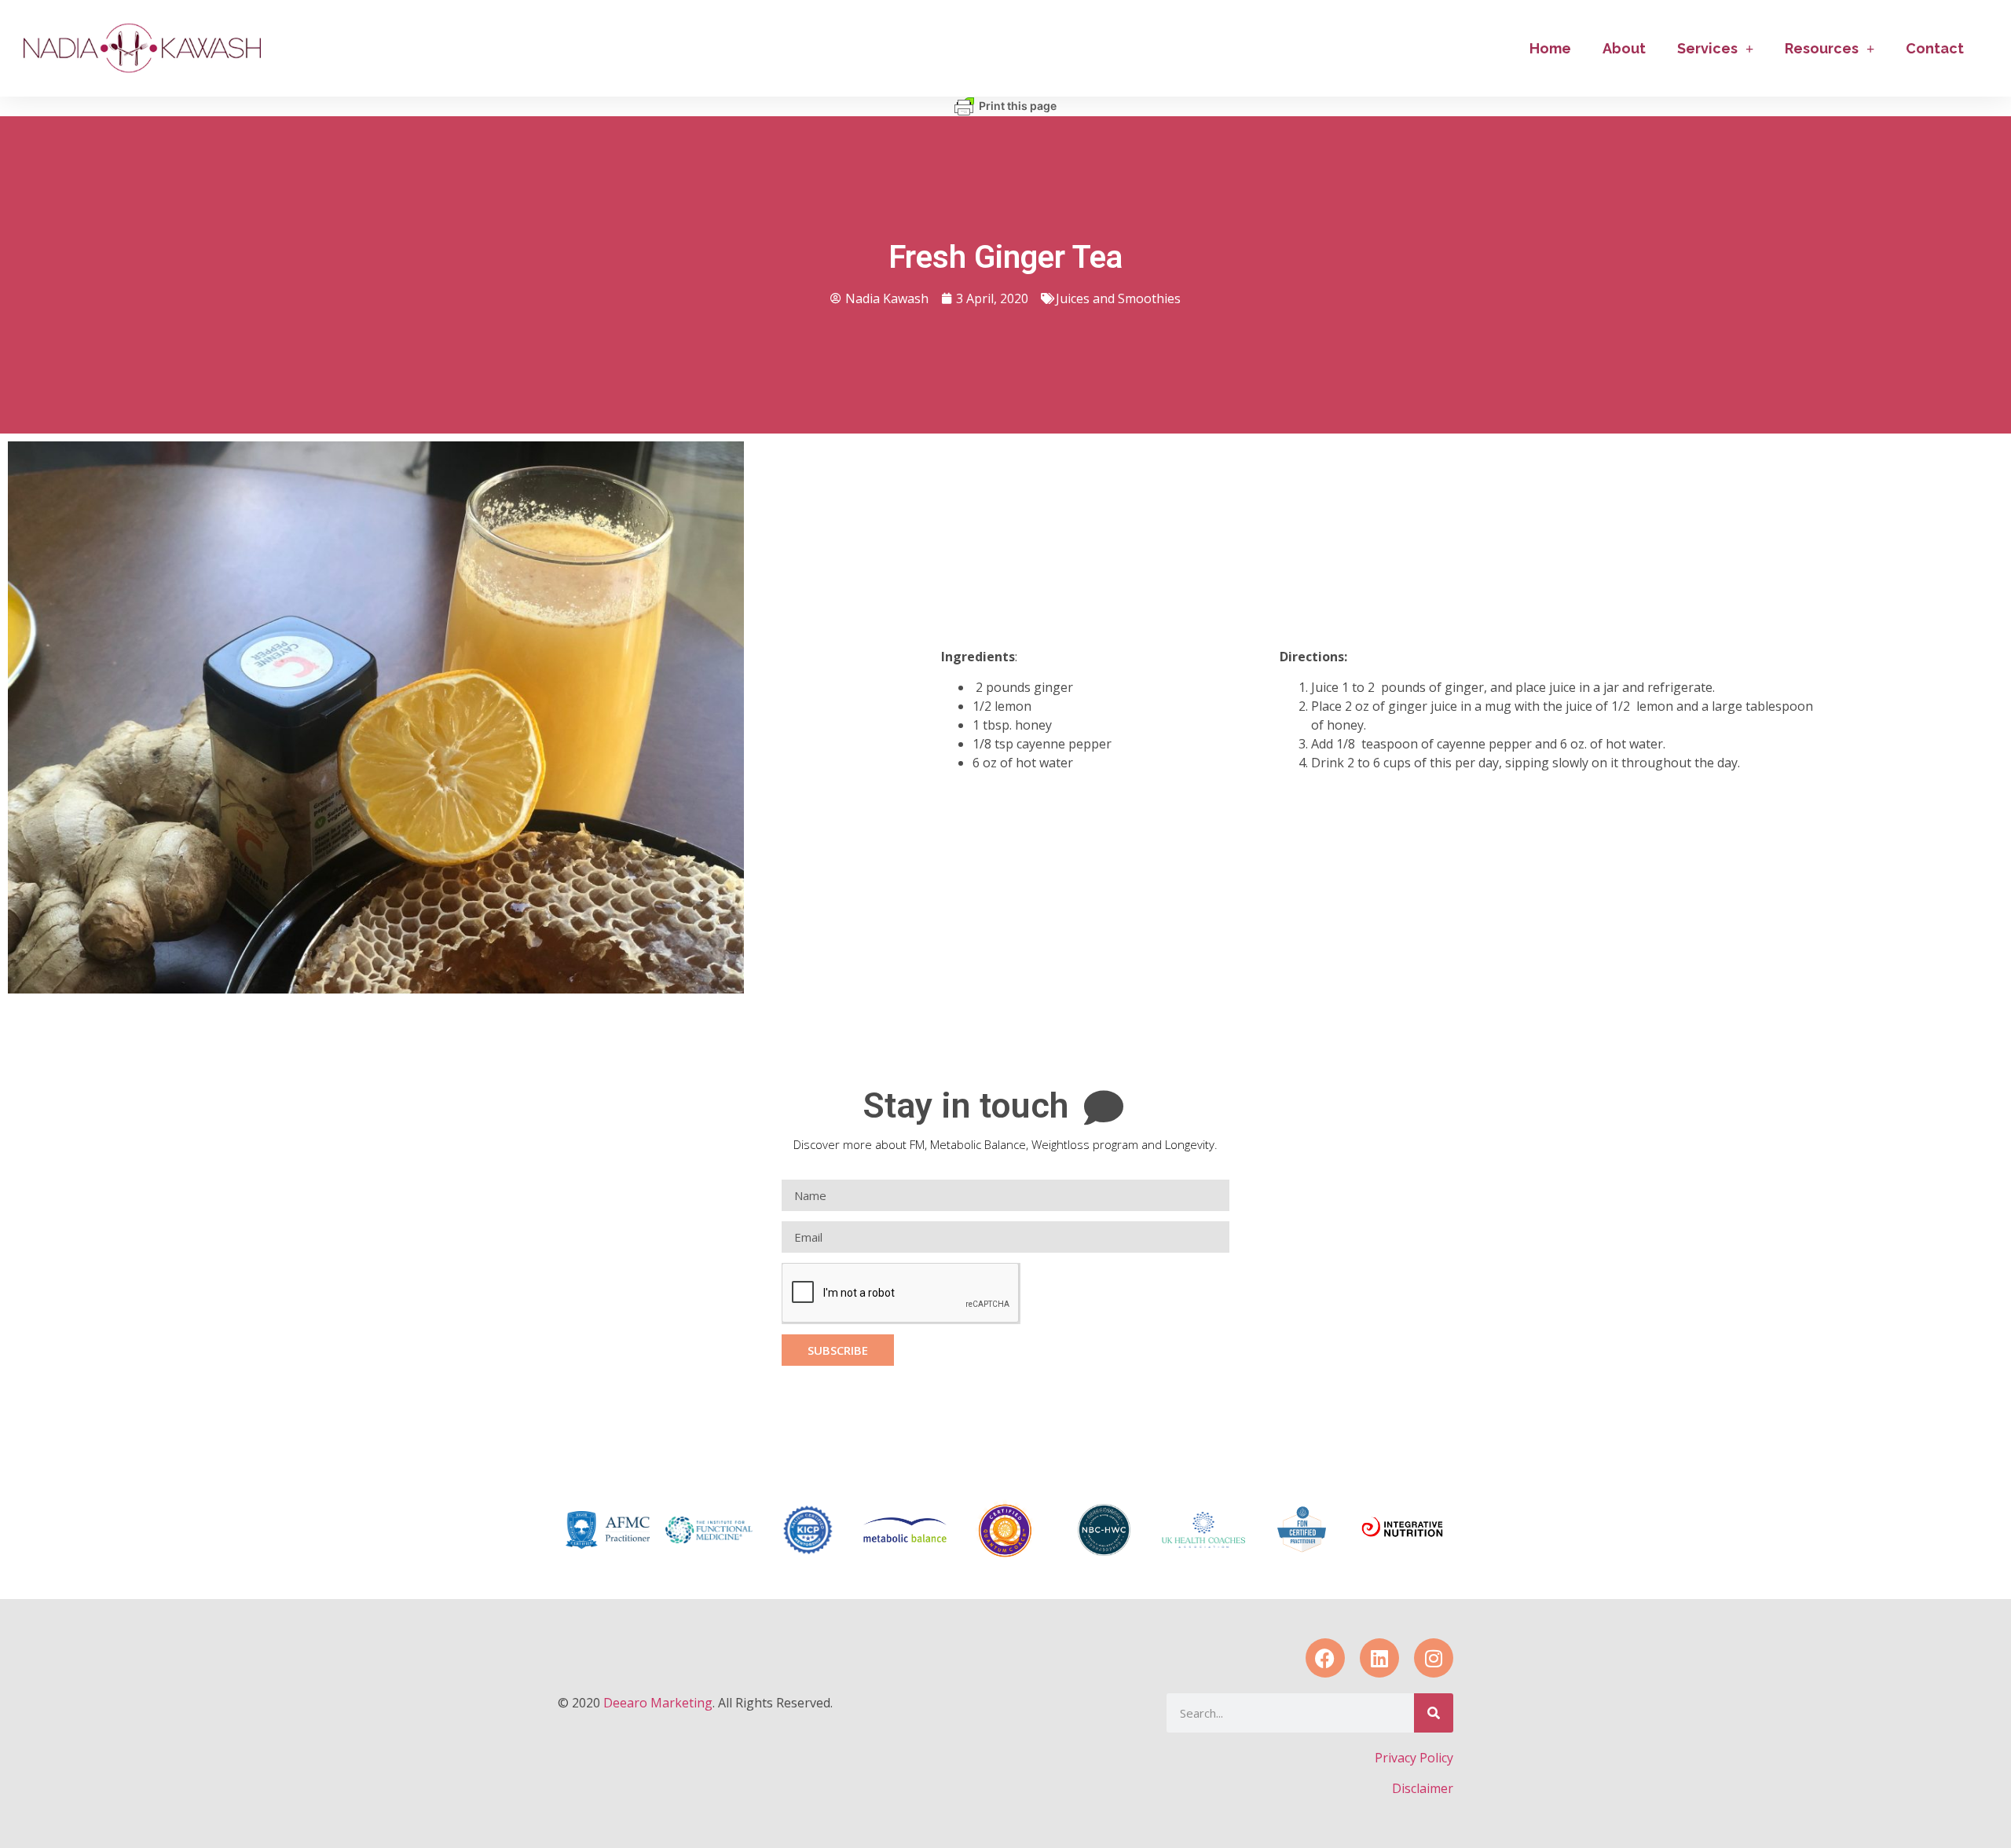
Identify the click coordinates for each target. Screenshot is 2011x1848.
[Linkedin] (1379, 1658)
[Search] (1434, 1713)
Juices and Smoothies (1118, 298)
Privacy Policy (1414, 1758)
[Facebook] (1325, 1658)
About (1624, 48)
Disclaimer (1423, 1788)
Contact (1935, 48)
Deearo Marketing (658, 1703)
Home (1550, 48)
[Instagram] (1434, 1658)
